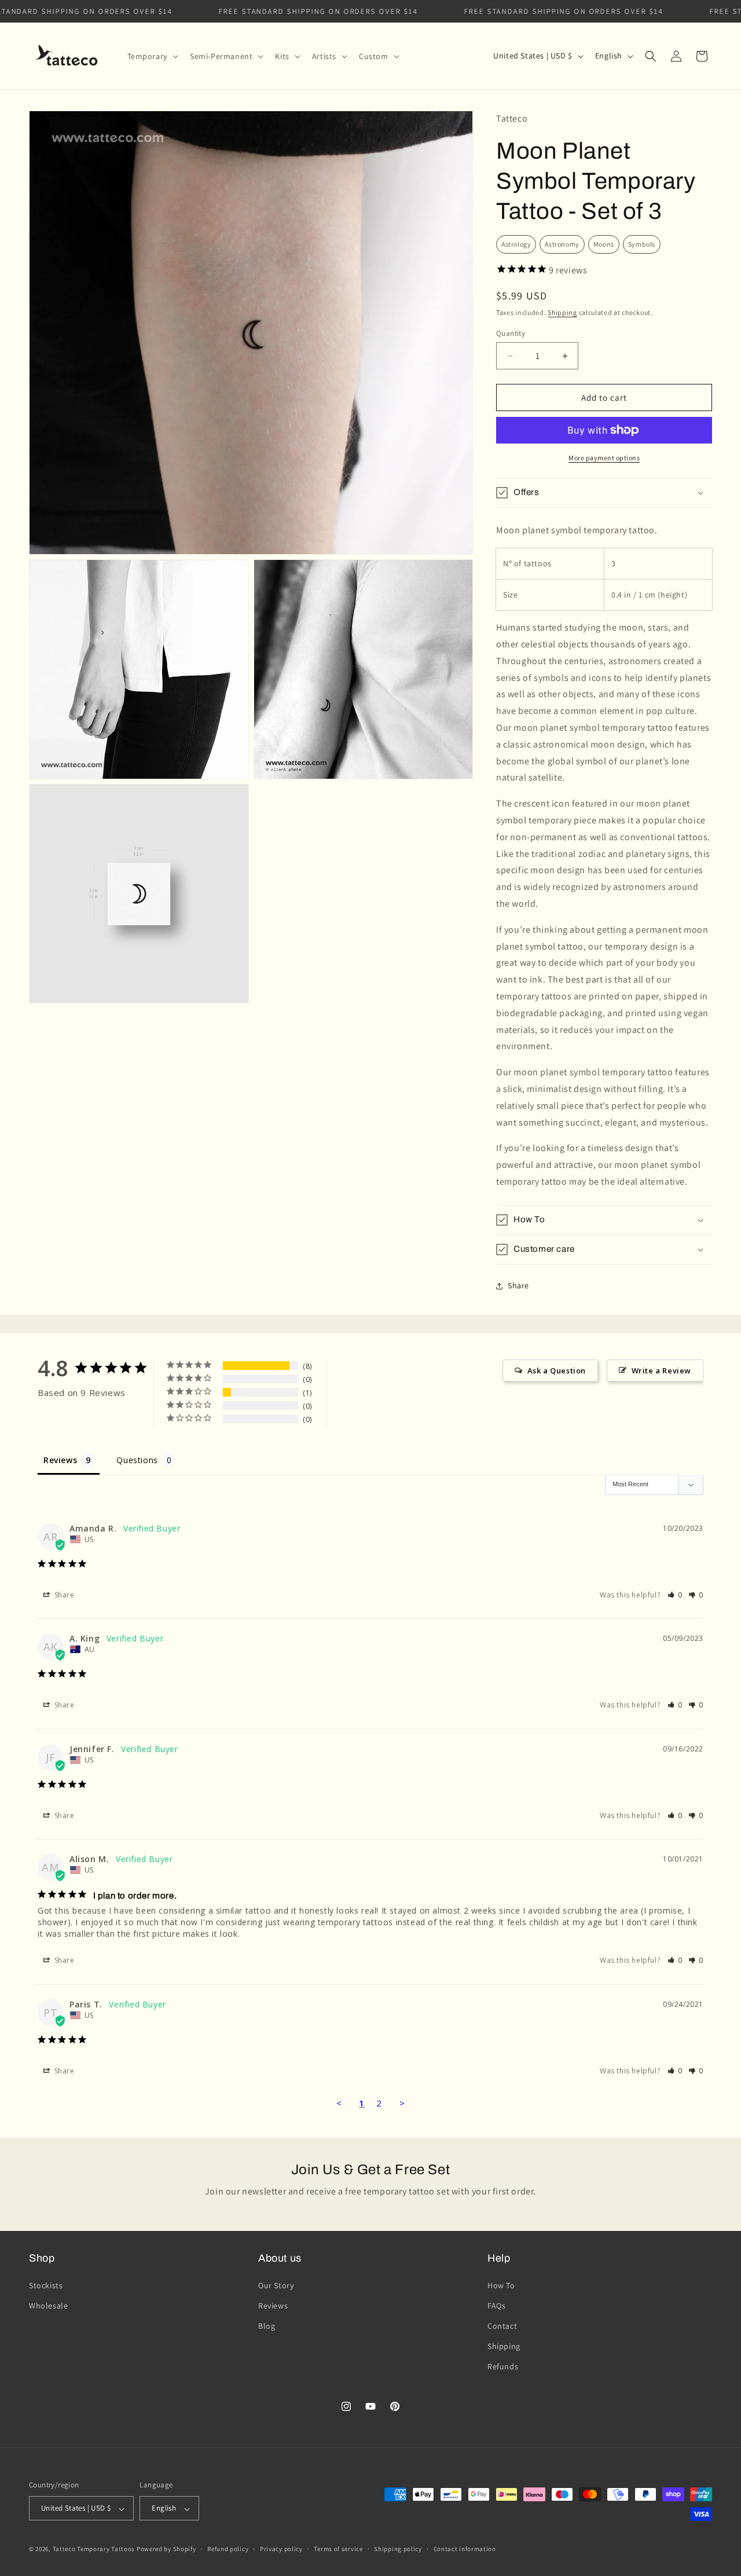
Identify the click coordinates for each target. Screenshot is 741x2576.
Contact (502, 2326)
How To (501, 2285)
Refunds (503, 2366)
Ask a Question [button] (557, 1371)
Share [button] (518, 1285)
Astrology (516, 244)
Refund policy (228, 2549)
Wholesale (48, 2305)
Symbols (642, 244)
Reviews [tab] (60, 1460)
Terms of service (338, 2549)
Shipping (562, 312)
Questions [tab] (137, 1460)
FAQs (496, 2305)
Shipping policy (398, 2549)
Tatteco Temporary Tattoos (94, 2549)
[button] (152, 56)
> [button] (402, 2103)
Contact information (465, 2549)
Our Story (276, 2285)
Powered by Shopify (166, 2549)
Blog (267, 2326)
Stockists (46, 2285)
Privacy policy (281, 2549)
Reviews (273, 2305)
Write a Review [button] (661, 1371)
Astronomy (562, 244)
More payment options (604, 458)
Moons (604, 244)
